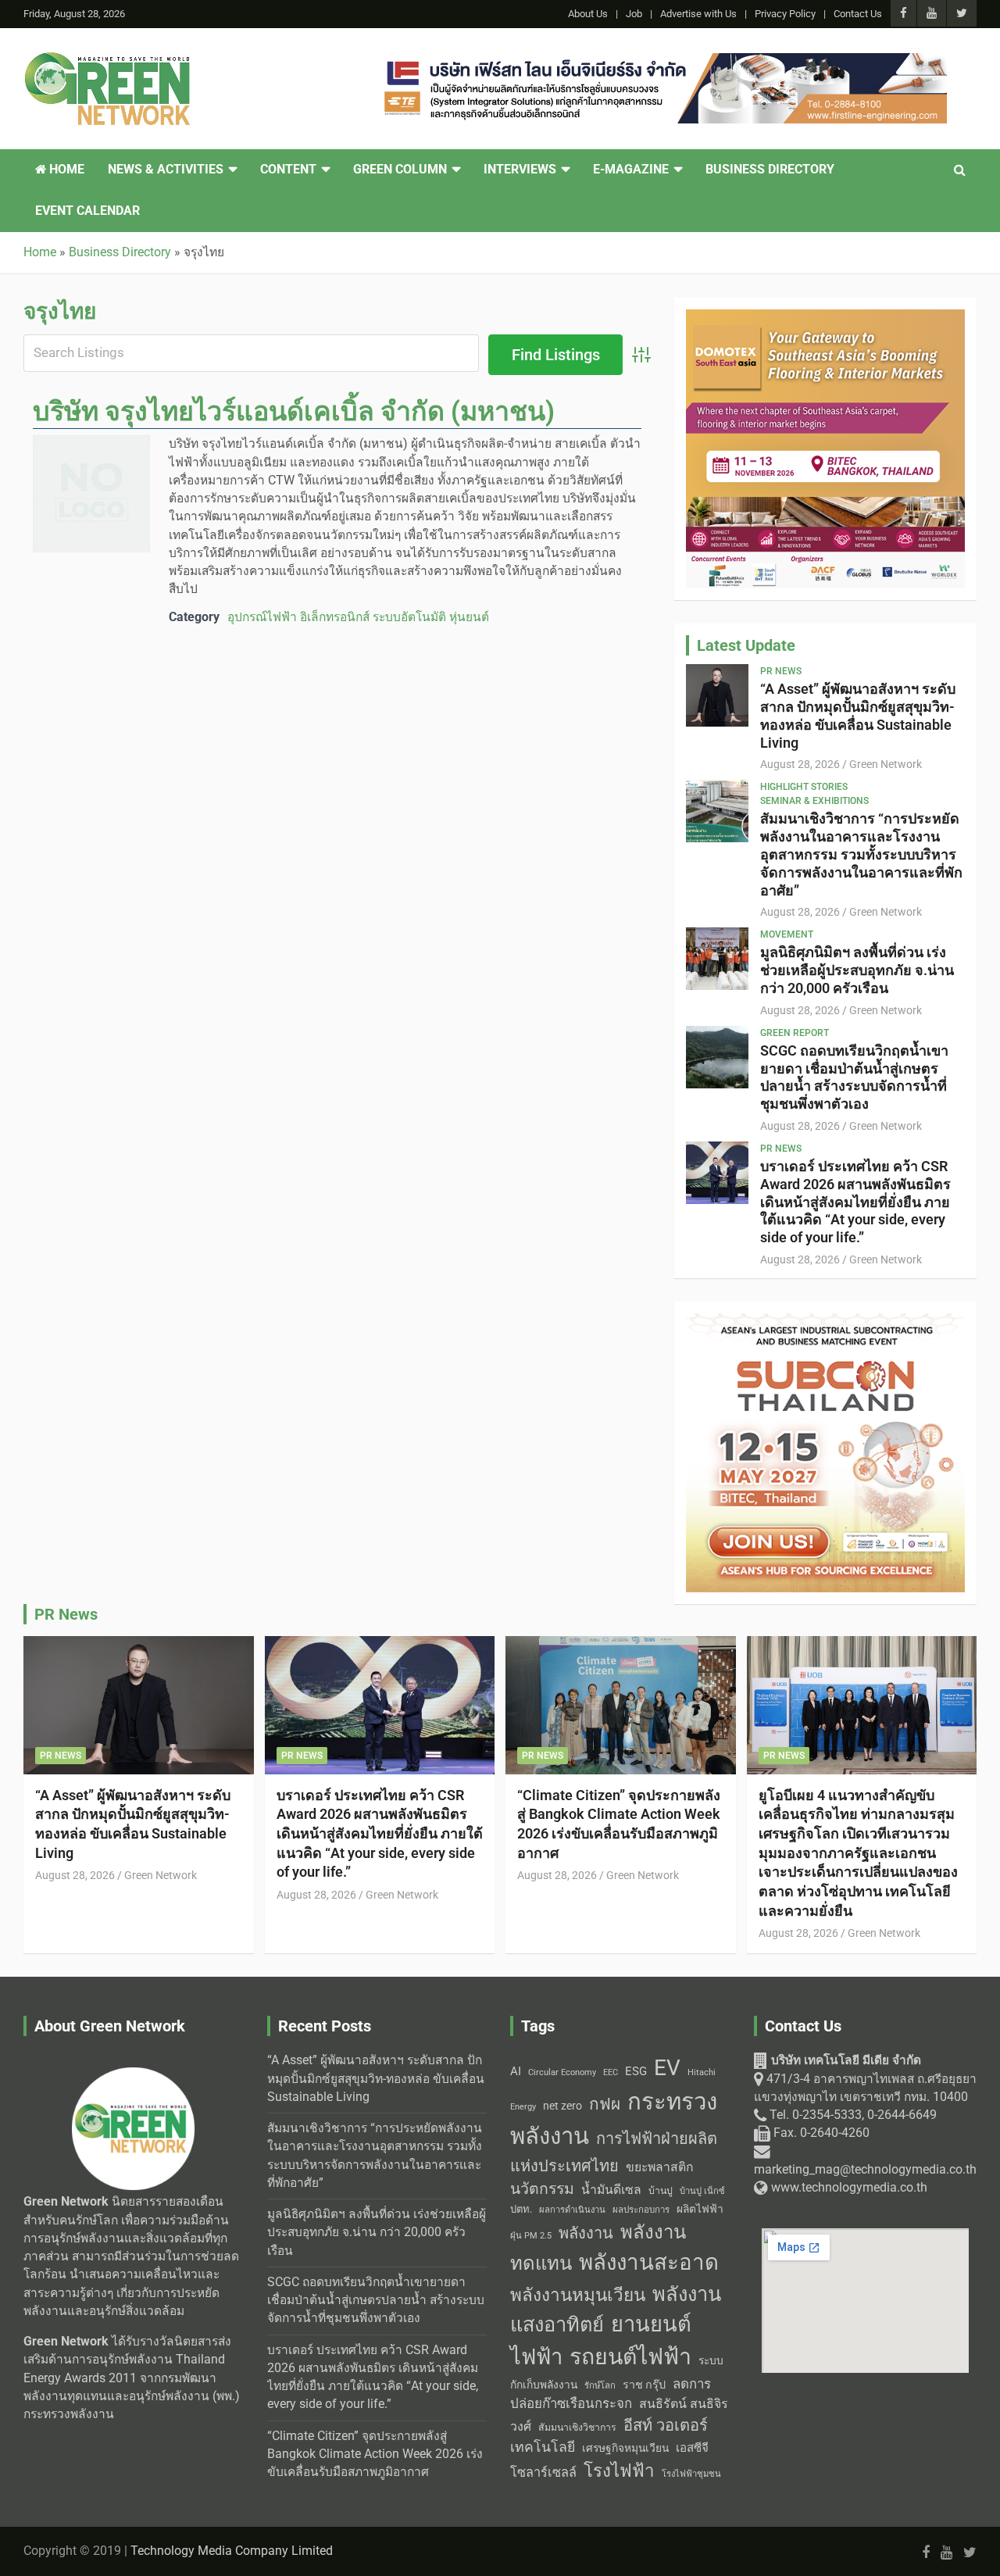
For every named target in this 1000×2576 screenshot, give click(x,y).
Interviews (520, 170)
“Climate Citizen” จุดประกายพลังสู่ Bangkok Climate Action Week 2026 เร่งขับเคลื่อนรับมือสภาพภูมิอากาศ (375, 2455)
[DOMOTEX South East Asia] (825, 318)
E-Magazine (631, 170)
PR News (781, 671)
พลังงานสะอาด (649, 2262)
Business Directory (770, 170)
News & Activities (166, 170)
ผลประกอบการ (641, 2210)
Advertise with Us (698, 14)
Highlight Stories (804, 787)
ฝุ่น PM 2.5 (531, 2236)
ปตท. (521, 2209)
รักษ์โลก (600, 2386)
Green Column (400, 170)
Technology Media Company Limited (232, 2551)
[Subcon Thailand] (825, 1322)
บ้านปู (661, 2191)
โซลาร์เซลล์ (543, 2472)
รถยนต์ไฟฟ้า (630, 2357)
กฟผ (605, 2104)
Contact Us (858, 14)
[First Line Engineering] (662, 62)
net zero (562, 2106)
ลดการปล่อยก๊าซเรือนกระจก (611, 2394)
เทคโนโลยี (543, 2447)
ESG (636, 2071)
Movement (787, 934)
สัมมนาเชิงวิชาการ (577, 2428)
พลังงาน (586, 2233)
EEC (611, 2072)
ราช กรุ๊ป (644, 2385)
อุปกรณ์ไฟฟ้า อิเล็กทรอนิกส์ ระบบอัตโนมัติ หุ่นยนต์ (358, 617)
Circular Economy (562, 2072)
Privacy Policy (785, 14)
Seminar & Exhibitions (814, 801)
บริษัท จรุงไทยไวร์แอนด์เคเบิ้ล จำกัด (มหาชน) (294, 411)
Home (65, 170)
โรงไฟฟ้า (619, 2471)
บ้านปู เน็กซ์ (702, 2191)
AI (516, 2071)
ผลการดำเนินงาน (572, 2210)
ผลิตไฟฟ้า (700, 2209)
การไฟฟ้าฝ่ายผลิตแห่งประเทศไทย (614, 2152)
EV (667, 2068)
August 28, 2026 (800, 764)
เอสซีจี (692, 2448)
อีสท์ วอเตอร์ (666, 2425)
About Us (588, 14)
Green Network (886, 764)
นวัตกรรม (542, 2189)
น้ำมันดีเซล (611, 2190)
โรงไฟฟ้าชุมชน (691, 2474)
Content (288, 170)
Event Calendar (87, 211)
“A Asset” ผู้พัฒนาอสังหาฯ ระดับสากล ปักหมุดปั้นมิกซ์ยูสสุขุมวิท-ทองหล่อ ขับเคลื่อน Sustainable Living (858, 715)
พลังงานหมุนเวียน (578, 2295)
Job (634, 14)
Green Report (795, 1033)
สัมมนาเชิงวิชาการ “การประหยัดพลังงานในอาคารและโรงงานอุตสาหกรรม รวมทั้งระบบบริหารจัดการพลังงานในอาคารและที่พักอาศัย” (861, 854)
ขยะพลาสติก (660, 2167)
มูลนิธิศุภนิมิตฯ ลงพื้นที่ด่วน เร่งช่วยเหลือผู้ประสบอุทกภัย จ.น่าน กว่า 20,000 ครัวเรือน (857, 970)
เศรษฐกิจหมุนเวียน (625, 2448)
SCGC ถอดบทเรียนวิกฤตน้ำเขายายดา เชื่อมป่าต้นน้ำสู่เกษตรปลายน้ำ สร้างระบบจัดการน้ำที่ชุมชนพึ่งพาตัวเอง (854, 1077)
